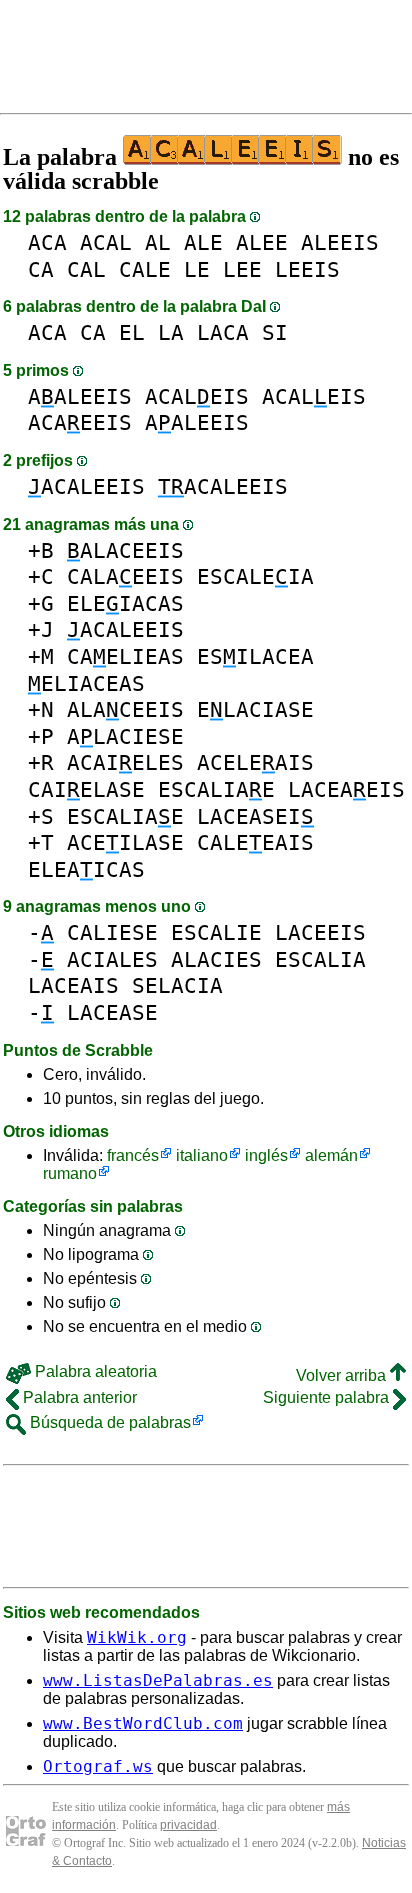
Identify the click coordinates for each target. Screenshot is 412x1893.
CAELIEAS (125, 656)
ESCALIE (216, 932)
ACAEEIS (80, 422)
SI (275, 332)
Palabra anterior (78, 1397)
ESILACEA (255, 656)
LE (197, 269)
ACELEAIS (255, 762)
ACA (47, 242)
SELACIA (177, 985)
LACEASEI (255, 816)
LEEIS (307, 269)
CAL (86, 269)
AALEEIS (80, 396)
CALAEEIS (125, 576)
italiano (202, 1155)
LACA (223, 332)
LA (171, 332)
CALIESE (112, 932)
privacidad (188, 1825)
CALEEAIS (255, 842)
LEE (242, 269)
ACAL (106, 242)
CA (41, 269)
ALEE (262, 242)
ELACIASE (255, 709)
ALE (203, 242)
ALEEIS (340, 242)
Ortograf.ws (98, 1766)
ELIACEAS (86, 683)
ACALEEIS (86, 486)
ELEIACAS (125, 603)
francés (133, 1155)
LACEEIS (320, 932)
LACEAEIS (346, 789)
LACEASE (112, 1012)
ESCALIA (320, 959)
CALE (145, 269)
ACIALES (112, 959)
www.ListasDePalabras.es (158, 1680)
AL (158, 242)
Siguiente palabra (328, 1397)
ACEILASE (125, 842)
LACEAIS (73, 985)
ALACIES (216, 959)
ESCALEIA (255, 576)
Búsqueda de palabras (108, 1422)
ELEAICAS (86, 869)
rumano (70, 1173)
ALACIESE (125, 736)
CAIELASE (86, 789)
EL (132, 332)
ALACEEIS (125, 550)
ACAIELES (125, 762)
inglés (266, 1155)
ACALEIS (197, 396)
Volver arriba (343, 1375)
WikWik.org (137, 1637)
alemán (331, 1155)
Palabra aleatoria (94, 1371)
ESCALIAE (216, 789)
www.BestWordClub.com (143, 1723)
